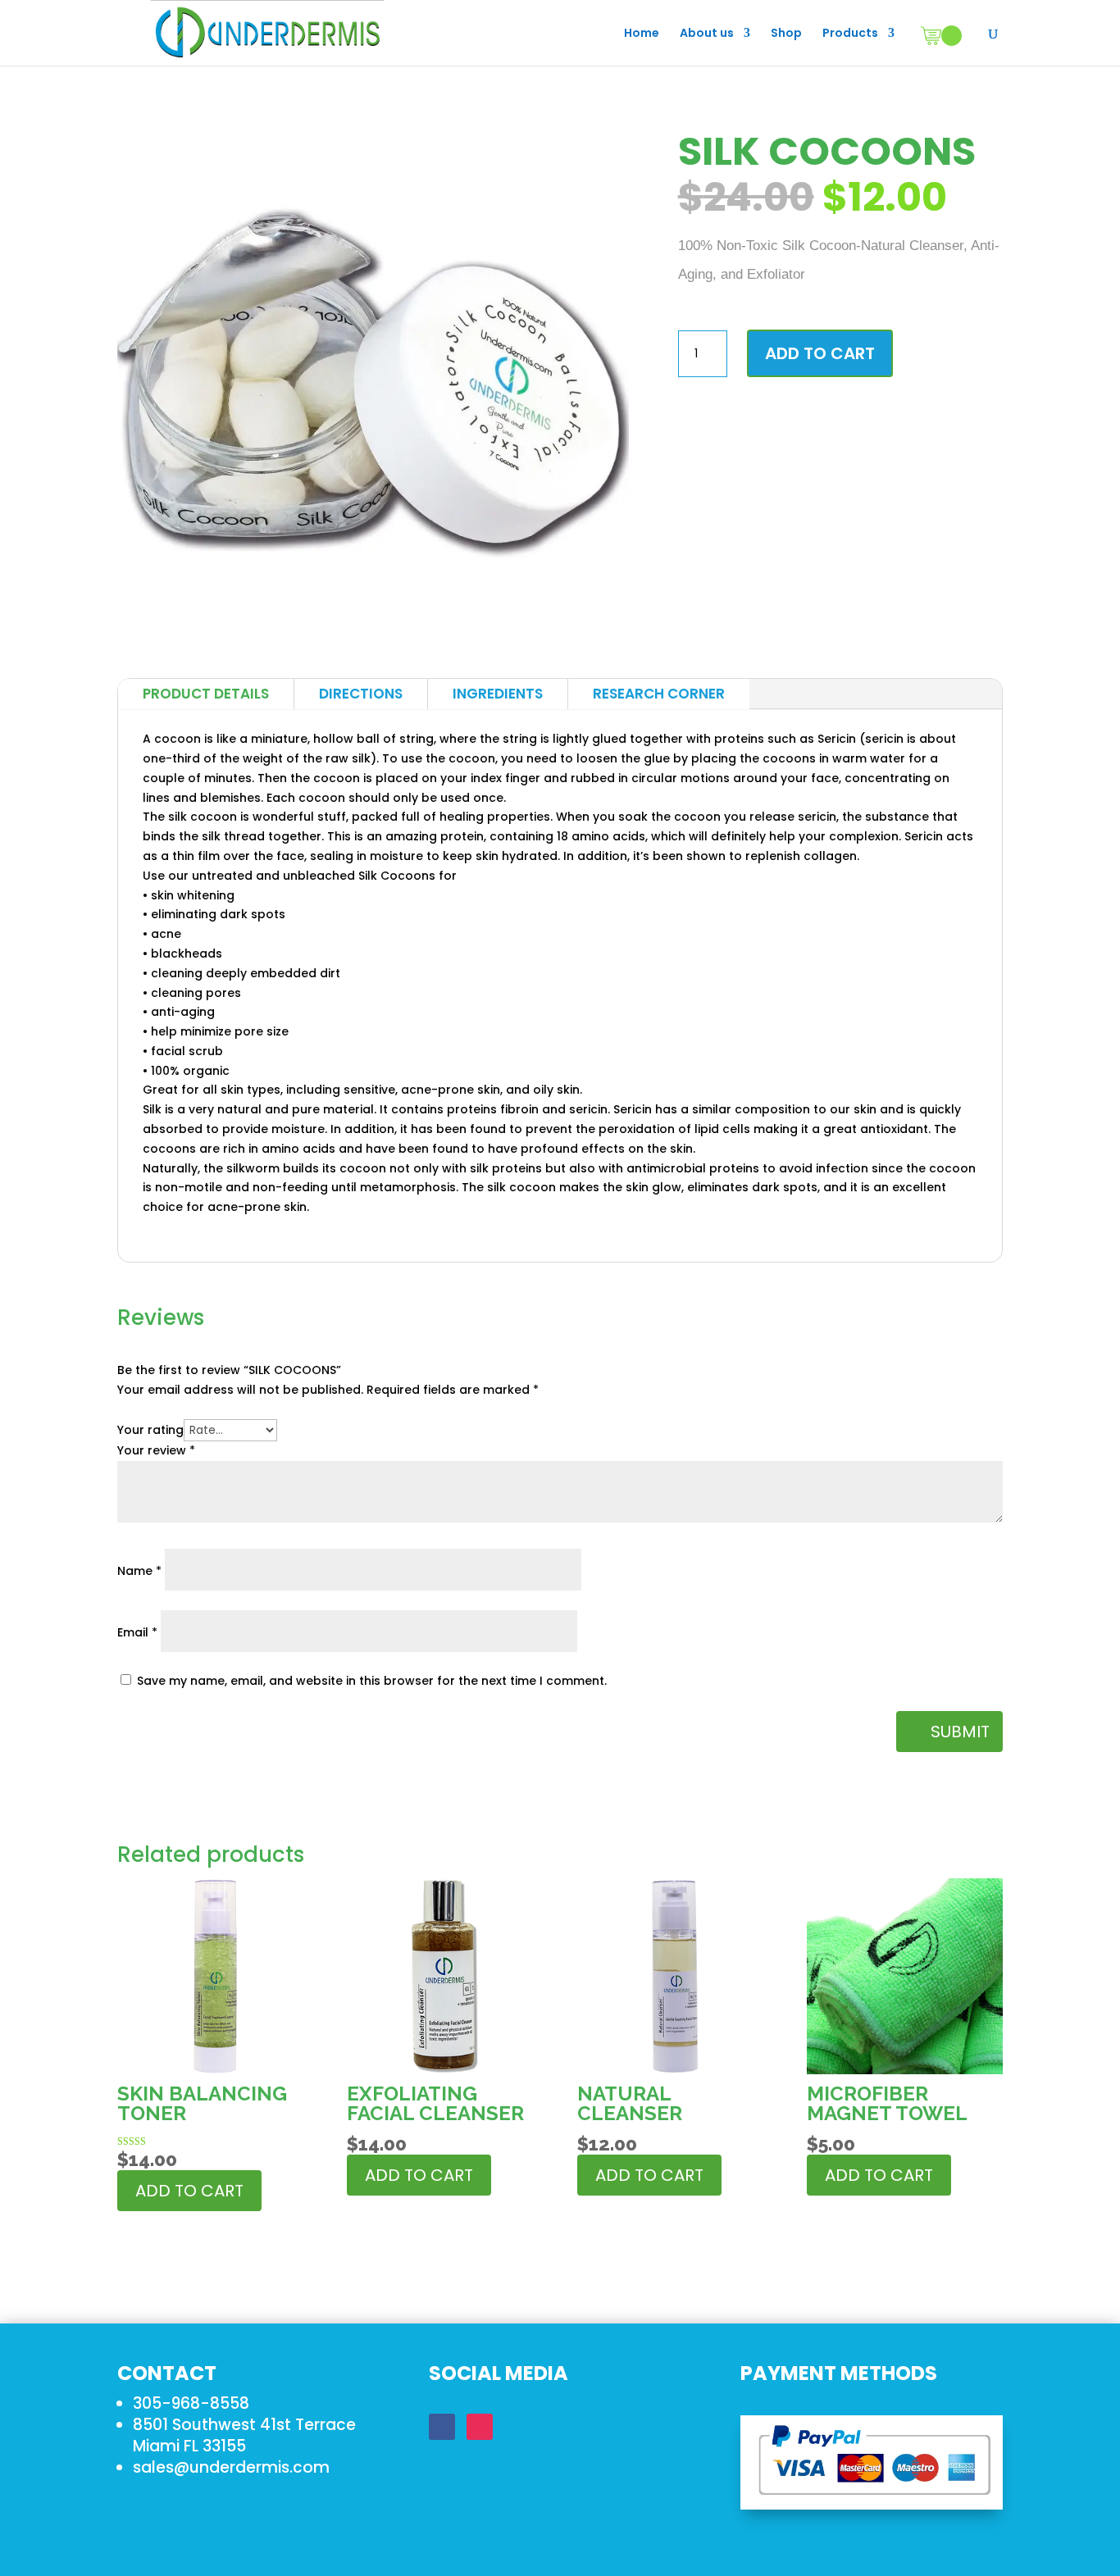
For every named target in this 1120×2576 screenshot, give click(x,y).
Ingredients (498, 694)
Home (642, 34)
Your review (156, 1450)
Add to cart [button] (189, 2191)
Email (137, 1632)
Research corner (659, 694)
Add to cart (820, 353)
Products (850, 34)
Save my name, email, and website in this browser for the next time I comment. (372, 1681)
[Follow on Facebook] (442, 2427)
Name (139, 1571)
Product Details (206, 694)
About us (707, 34)
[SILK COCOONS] (373, 639)
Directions (361, 694)
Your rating (150, 1430)
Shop (786, 34)
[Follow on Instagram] (480, 2427)
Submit (960, 1732)
